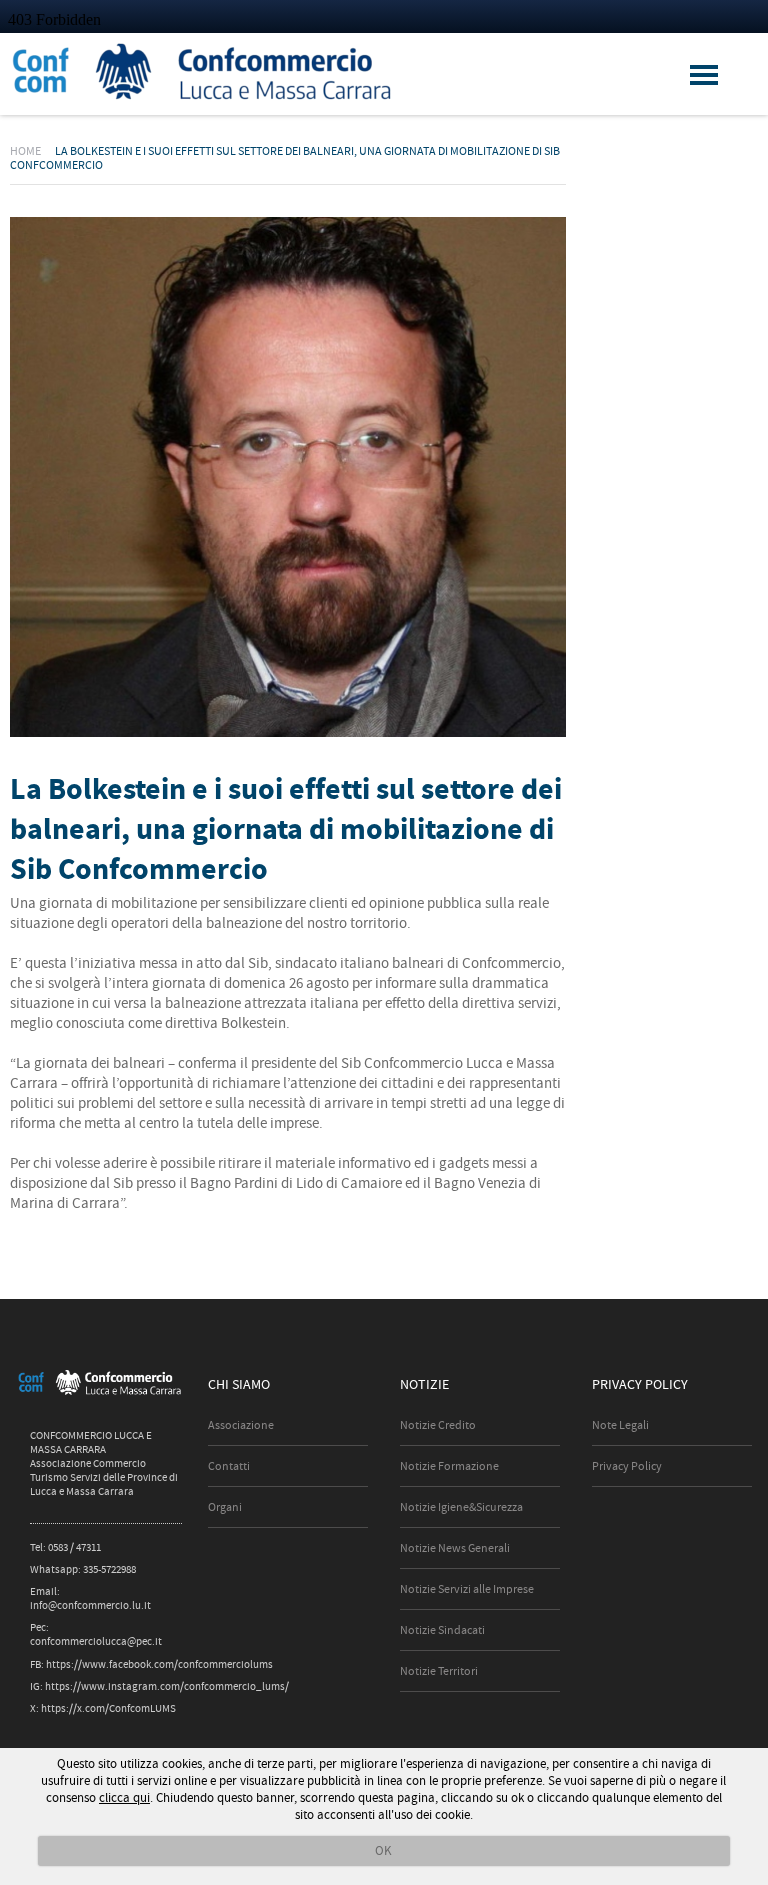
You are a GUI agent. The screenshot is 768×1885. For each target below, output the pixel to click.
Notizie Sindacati (442, 1630)
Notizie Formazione (449, 1466)
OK (383, 1850)
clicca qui (124, 1797)
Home (25, 151)
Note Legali (620, 1425)
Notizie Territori (439, 1671)
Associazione (241, 1425)
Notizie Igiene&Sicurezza (461, 1507)
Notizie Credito (438, 1425)
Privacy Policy (627, 1466)
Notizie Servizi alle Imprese (467, 1589)
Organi (225, 1507)
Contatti (229, 1466)
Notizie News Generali (455, 1548)
